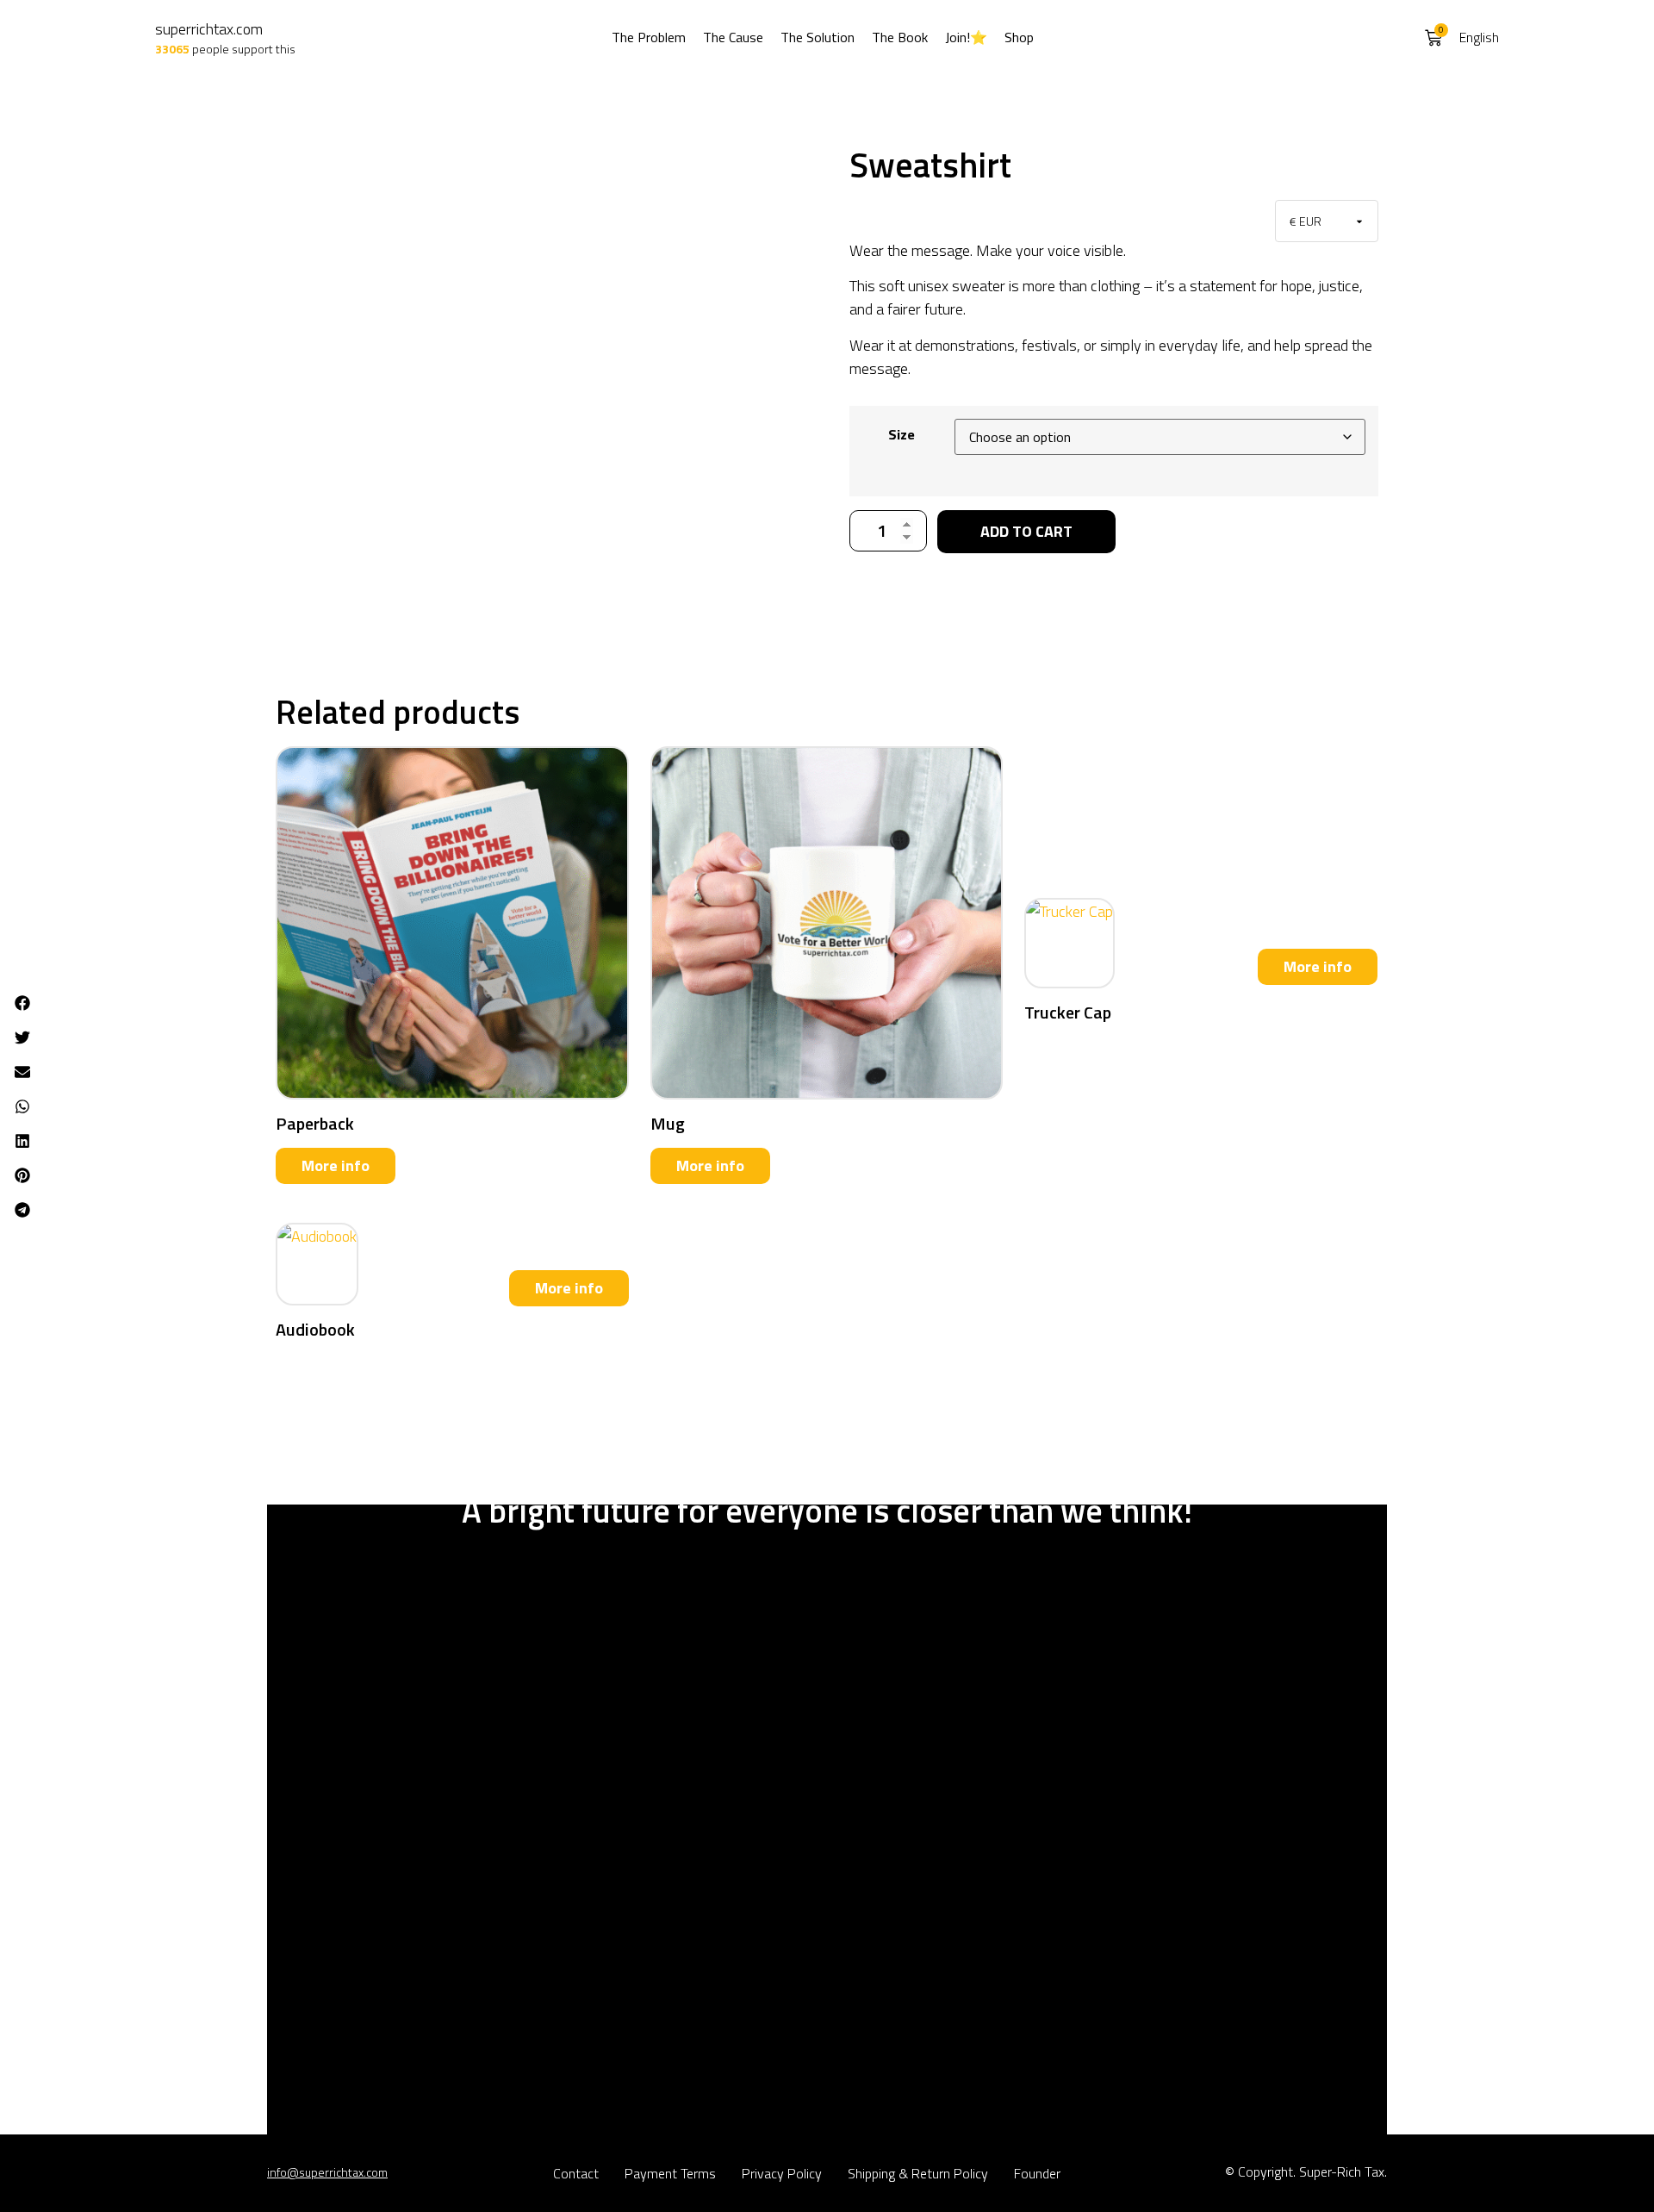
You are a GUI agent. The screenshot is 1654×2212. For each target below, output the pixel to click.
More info (336, 1165)
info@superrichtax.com (327, 2172)
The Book (900, 37)
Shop (1019, 37)
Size (902, 434)
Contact (576, 2173)
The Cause (733, 37)
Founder (1037, 2173)
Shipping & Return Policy (918, 2173)
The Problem (649, 37)
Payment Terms (670, 2173)
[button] (22, 1003)
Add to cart (1026, 531)
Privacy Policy (782, 2173)
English (1479, 37)
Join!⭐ (966, 37)
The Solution (818, 37)
